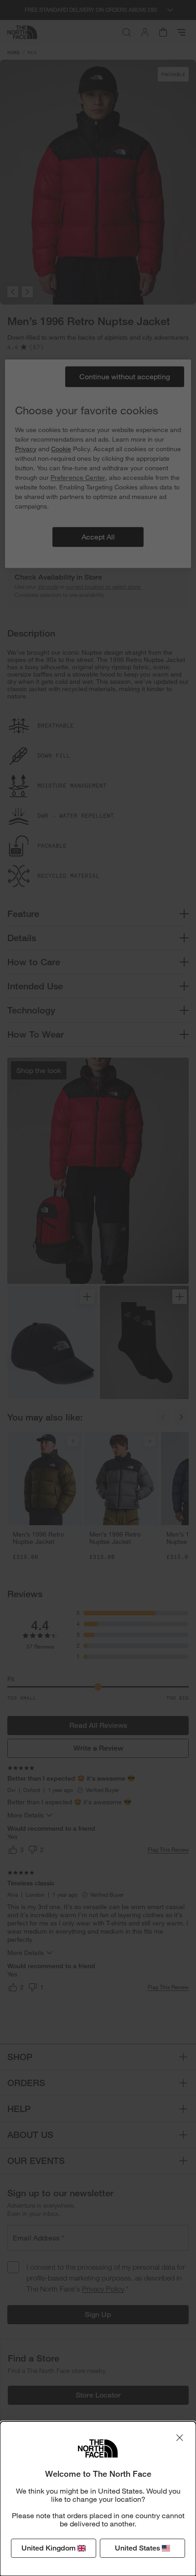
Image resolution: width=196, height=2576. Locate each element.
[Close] (180, 2438)
